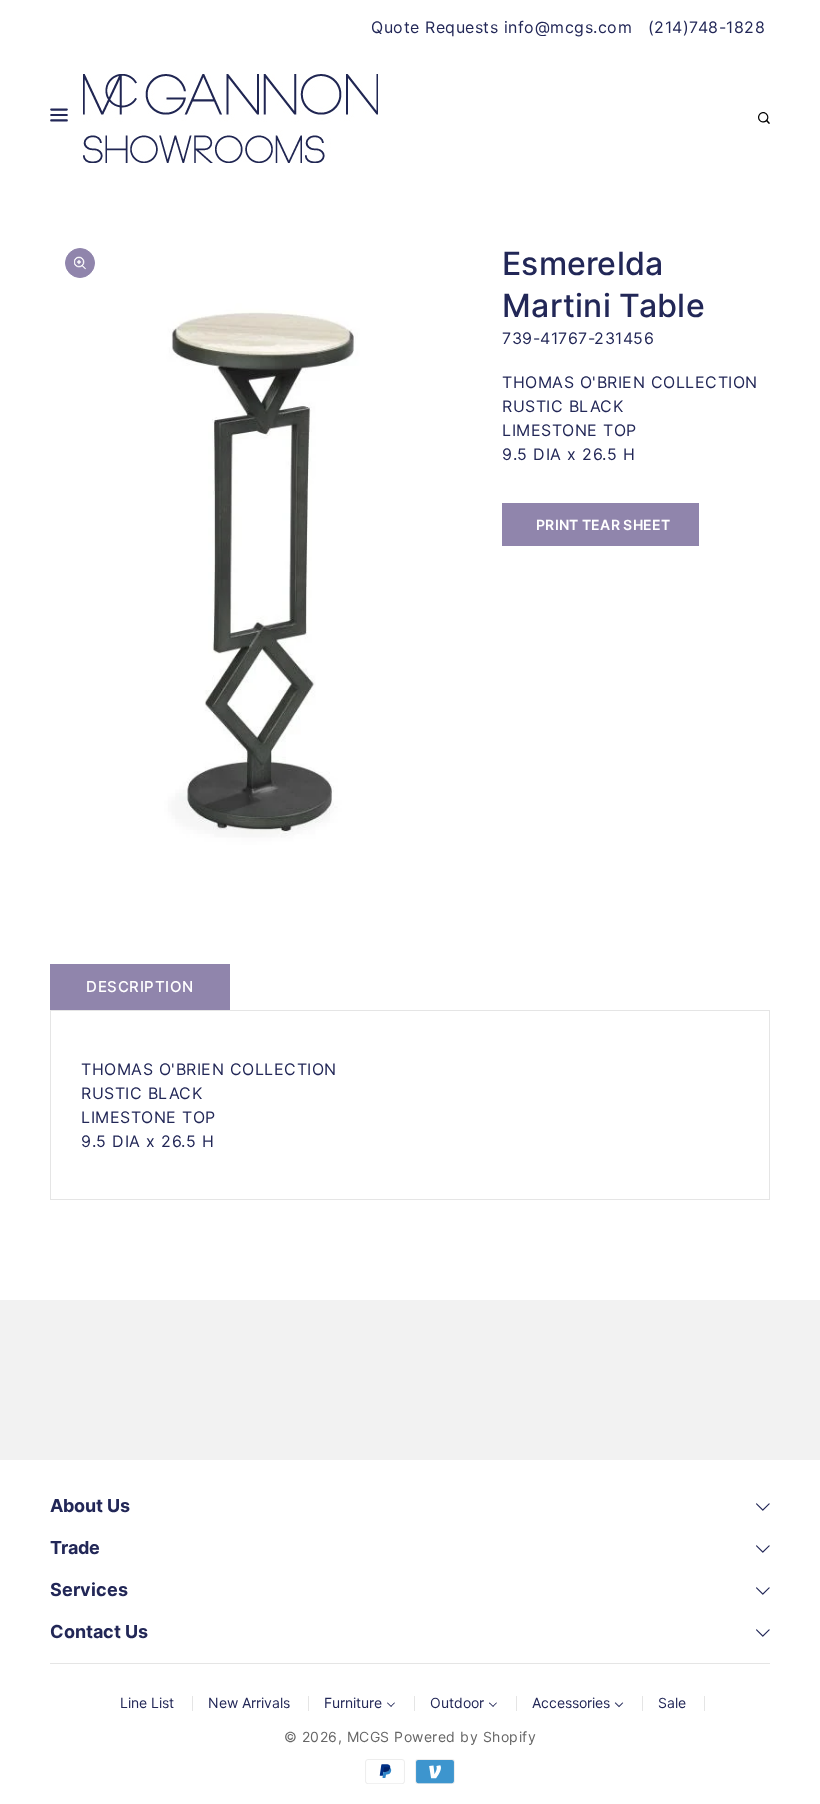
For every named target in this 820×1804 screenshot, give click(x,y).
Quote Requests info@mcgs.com (501, 27)
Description (140, 986)
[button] (59, 118)
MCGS (368, 1736)
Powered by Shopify (465, 1736)
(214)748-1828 (707, 27)
